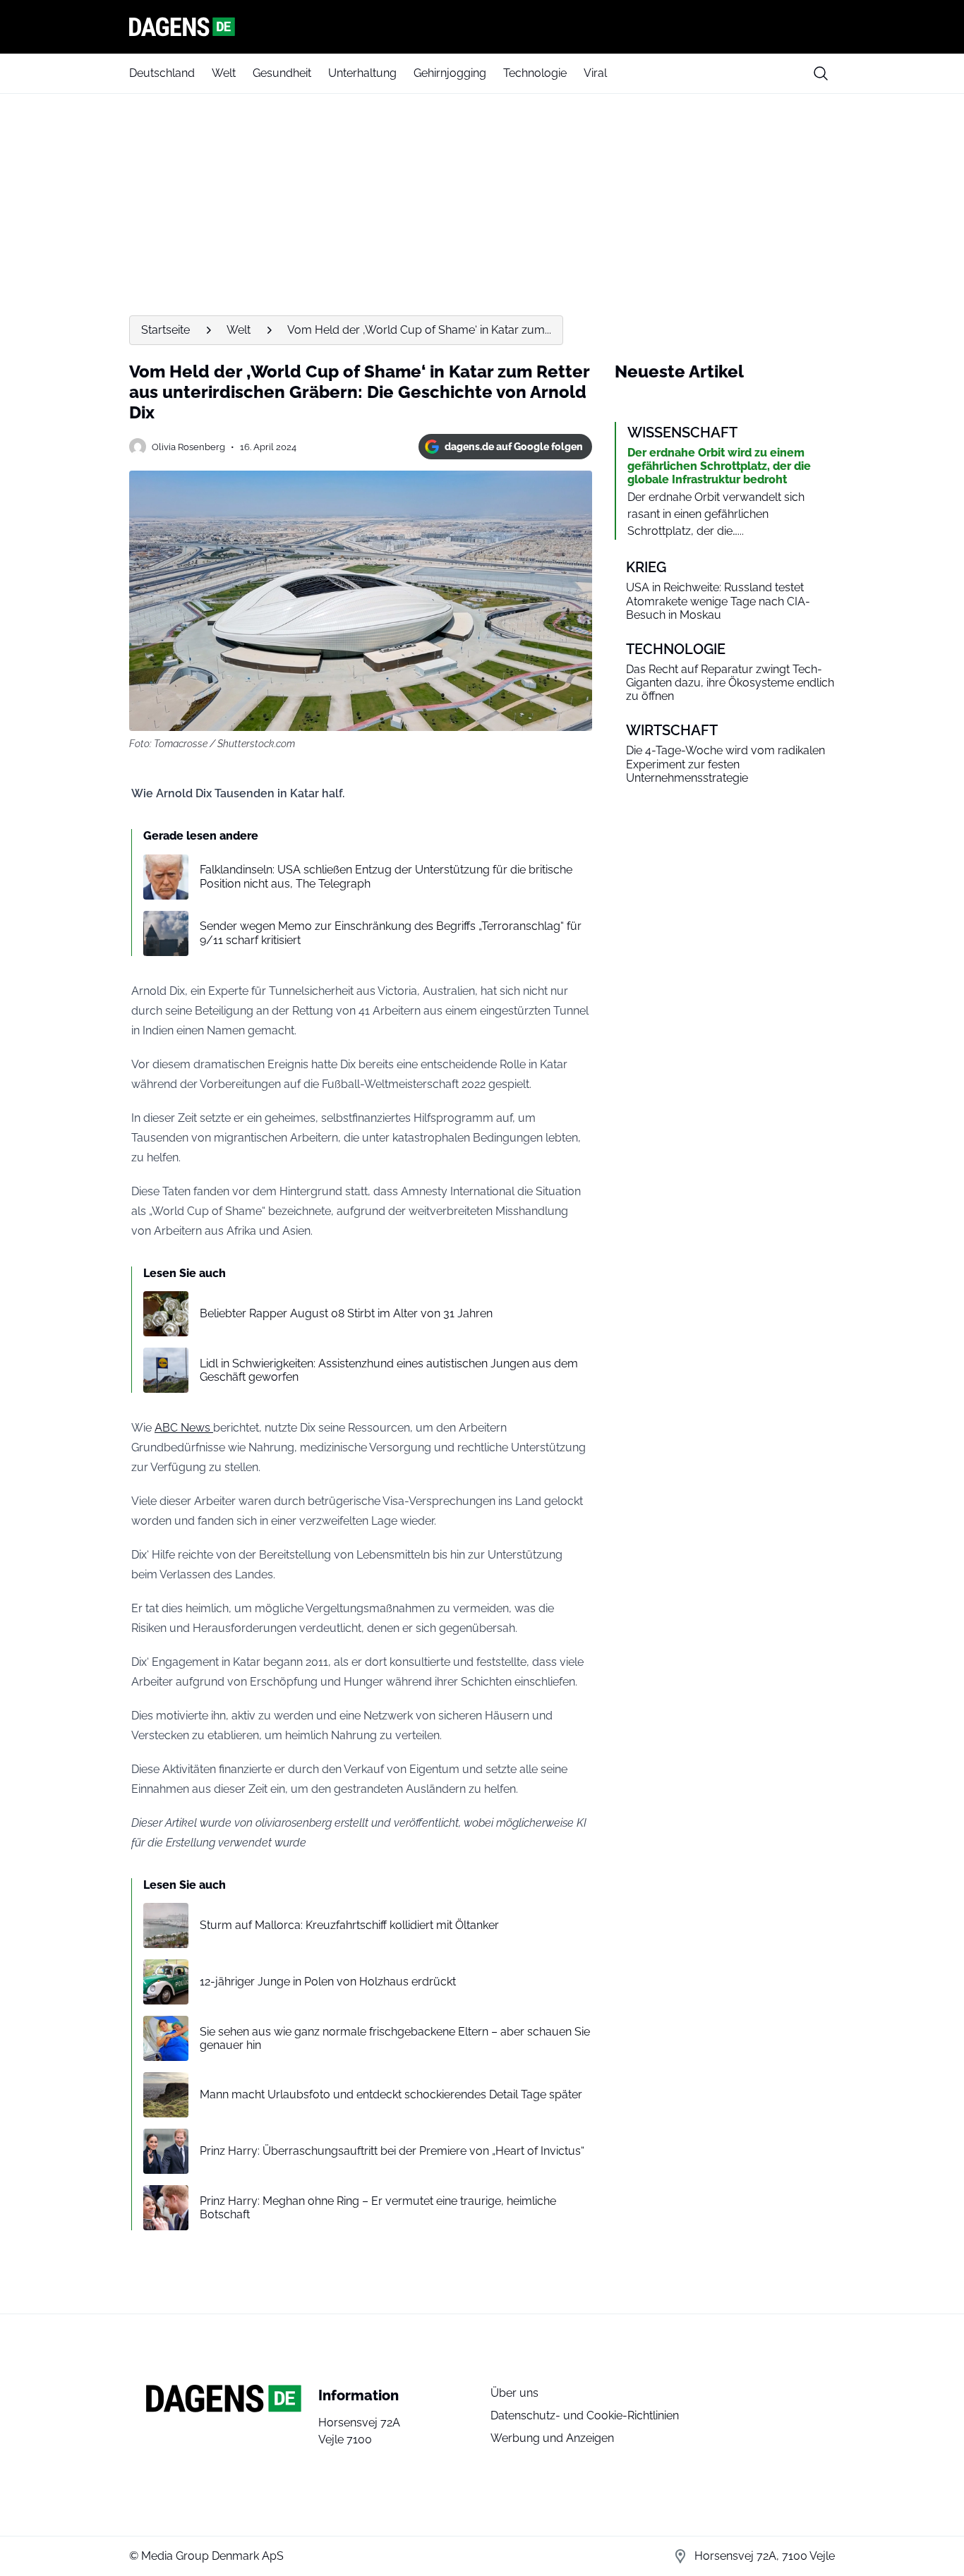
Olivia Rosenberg (188, 447)
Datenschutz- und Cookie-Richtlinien (585, 2415)
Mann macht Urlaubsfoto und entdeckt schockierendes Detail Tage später (391, 2094)
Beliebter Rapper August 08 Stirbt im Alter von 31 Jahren (346, 1313)
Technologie (535, 73)
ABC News (184, 1428)
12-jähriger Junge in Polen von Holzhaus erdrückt (328, 1982)
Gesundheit (282, 73)
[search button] (821, 73)
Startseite (165, 330)
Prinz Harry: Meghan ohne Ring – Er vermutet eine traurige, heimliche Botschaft (378, 2208)
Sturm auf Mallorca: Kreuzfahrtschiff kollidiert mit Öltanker (349, 1925)
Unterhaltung (362, 73)
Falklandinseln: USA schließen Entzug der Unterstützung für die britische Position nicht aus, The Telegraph (386, 876)
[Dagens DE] (482, 27)
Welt (224, 73)
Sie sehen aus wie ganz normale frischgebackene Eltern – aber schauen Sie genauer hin (395, 2038)
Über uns (514, 2393)
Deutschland (162, 73)
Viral (595, 73)
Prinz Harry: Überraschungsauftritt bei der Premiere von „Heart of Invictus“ (392, 2151)
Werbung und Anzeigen (552, 2438)
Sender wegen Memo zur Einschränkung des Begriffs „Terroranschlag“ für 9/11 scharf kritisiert (391, 933)
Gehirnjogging (450, 73)
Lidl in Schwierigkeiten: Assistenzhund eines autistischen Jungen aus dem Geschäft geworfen (389, 1370)
